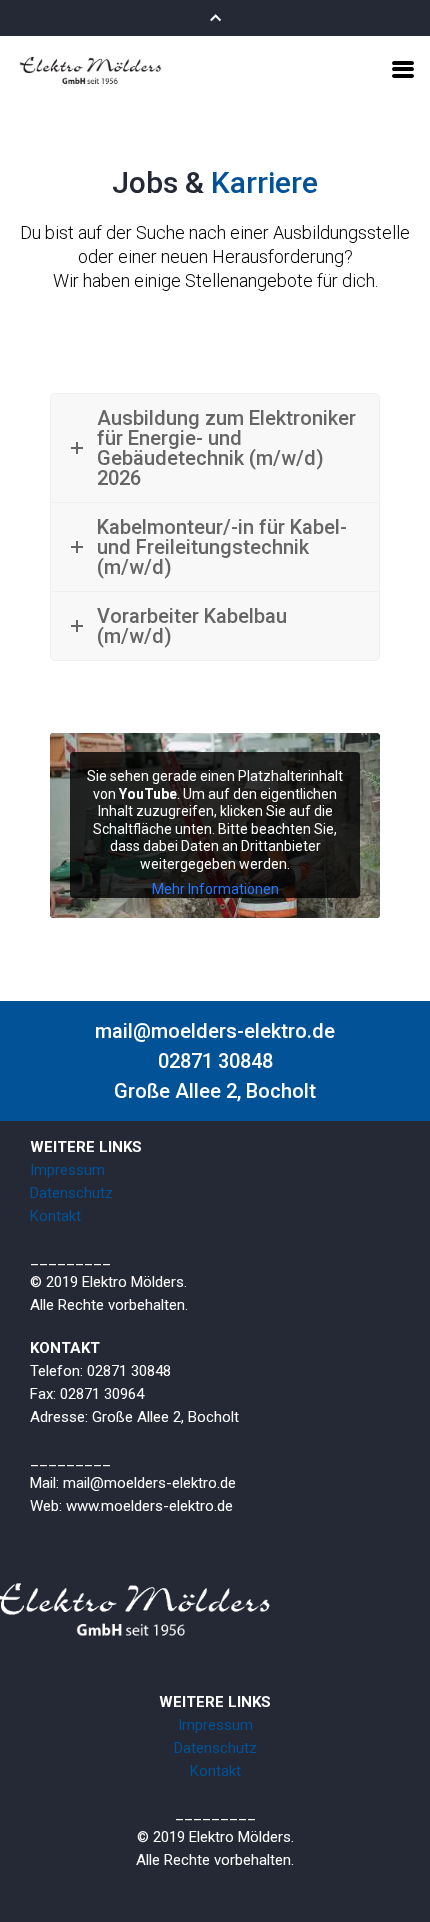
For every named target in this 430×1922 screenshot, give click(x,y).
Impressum (67, 1170)
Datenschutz (71, 1193)
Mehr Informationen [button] (215, 889)
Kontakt (55, 1216)
